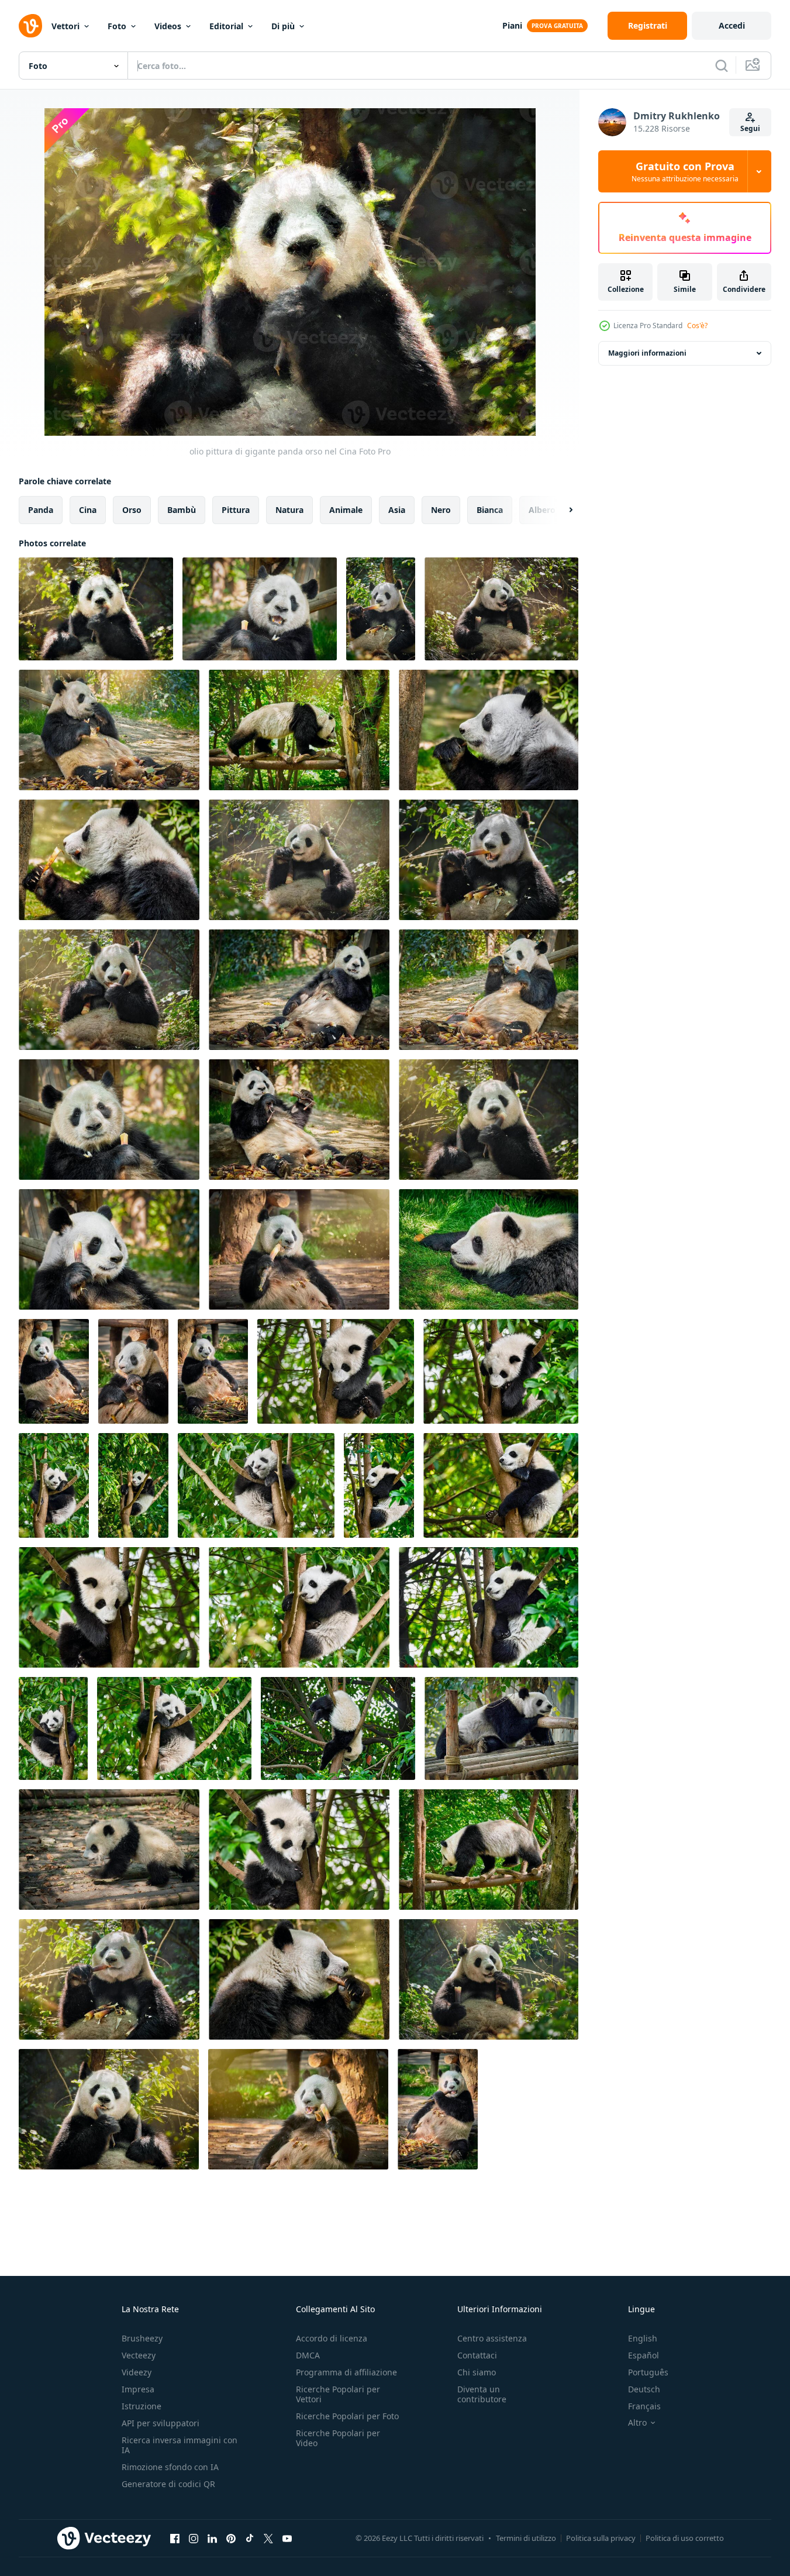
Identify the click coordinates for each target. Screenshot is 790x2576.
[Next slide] (561, 510)
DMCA (308, 2355)
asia (397, 510)
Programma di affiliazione (346, 2372)
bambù (182, 510)
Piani (512, 25)
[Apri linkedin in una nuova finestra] (212, 2538)
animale (346, 510)
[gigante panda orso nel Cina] (260, 609)
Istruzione (142, 2406)
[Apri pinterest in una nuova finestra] (231, 2538)
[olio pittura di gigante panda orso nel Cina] (96, 609)
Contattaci (477, 2355)
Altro (637, 2423)
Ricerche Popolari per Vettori (338, 2394)
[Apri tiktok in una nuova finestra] (250, 2538)
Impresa (138, 2389)
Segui (750, 128)
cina (88, 510)
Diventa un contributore (482, 2394)
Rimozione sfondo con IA (170, 2467)
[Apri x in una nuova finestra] (268, 2538)
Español (644, 2355)
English (643, 2338)
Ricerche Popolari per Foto (347, 2416)
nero (441, 510)
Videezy (137, 2372)
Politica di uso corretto (685, 2538)
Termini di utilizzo (526, 2538)
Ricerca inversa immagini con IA (180, 2445)
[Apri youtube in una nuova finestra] (287, 2538)
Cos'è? (697, 326)
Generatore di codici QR (168, 2484)
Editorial (226, 26)
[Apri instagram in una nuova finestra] (194, 2538)
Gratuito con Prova (685, 171)
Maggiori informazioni (647, 353)
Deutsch (644, 2389)
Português (648, 2372)
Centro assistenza (492, 2338)
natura (289, 510)
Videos (168, 26)
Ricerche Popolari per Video (338, 2438)
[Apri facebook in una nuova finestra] (175, 2538)
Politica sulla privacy (601, 2538)
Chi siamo (477, 2372)
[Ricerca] (722, 66)
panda (41, 510)
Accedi (732, 25)
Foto (117, 26)
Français (644, 2406)
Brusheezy (142, 2338)
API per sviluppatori (161, 2423)
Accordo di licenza (332, 2338)
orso (132, 510)
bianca (490, 510)
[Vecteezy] (30, 26)
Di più (283, 26)
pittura (236, 510)
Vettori (65, 26)
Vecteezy (139, 2355)
